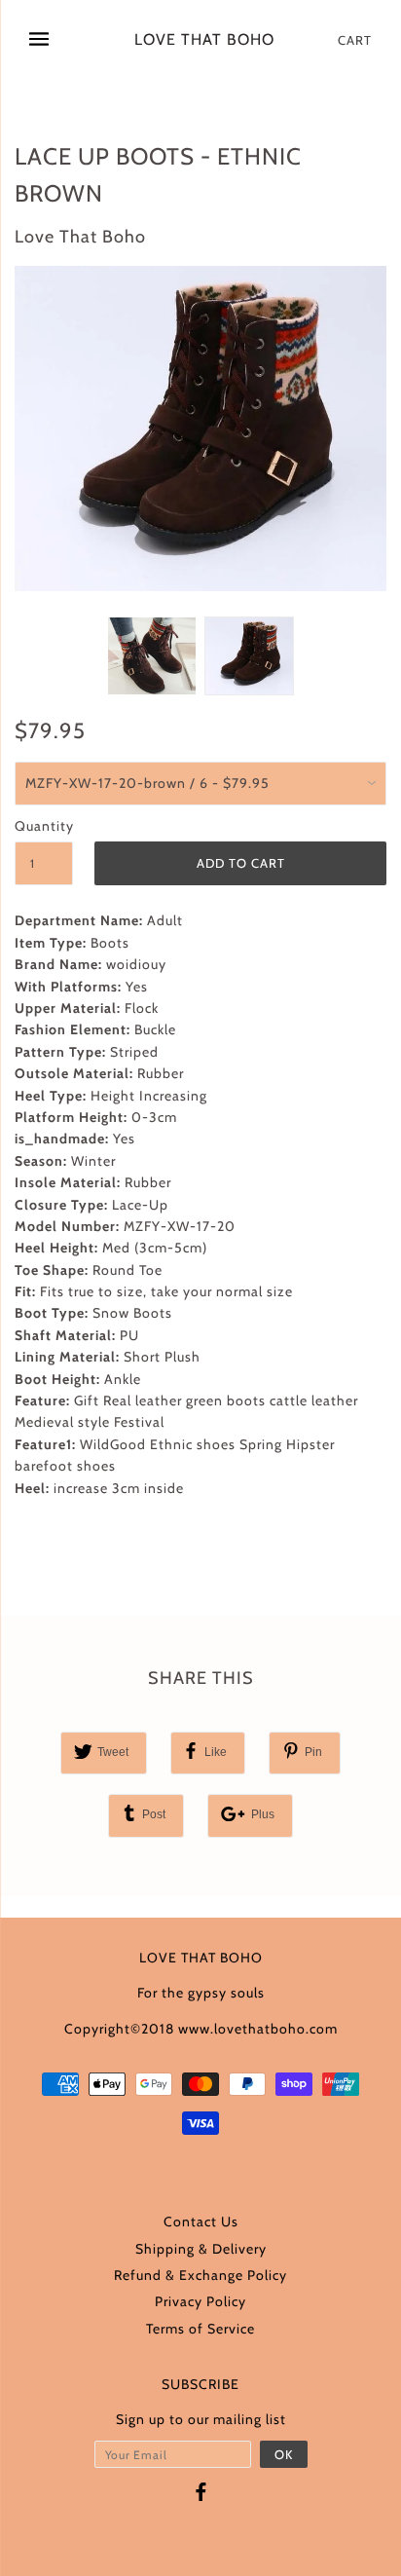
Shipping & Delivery (201, 2249)
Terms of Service (200, 2329)
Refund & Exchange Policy (200, 2275)
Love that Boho (204, 40)
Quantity (44, 826)
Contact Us (201, 2221)
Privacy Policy (200, 2301)
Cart (355, 40)
